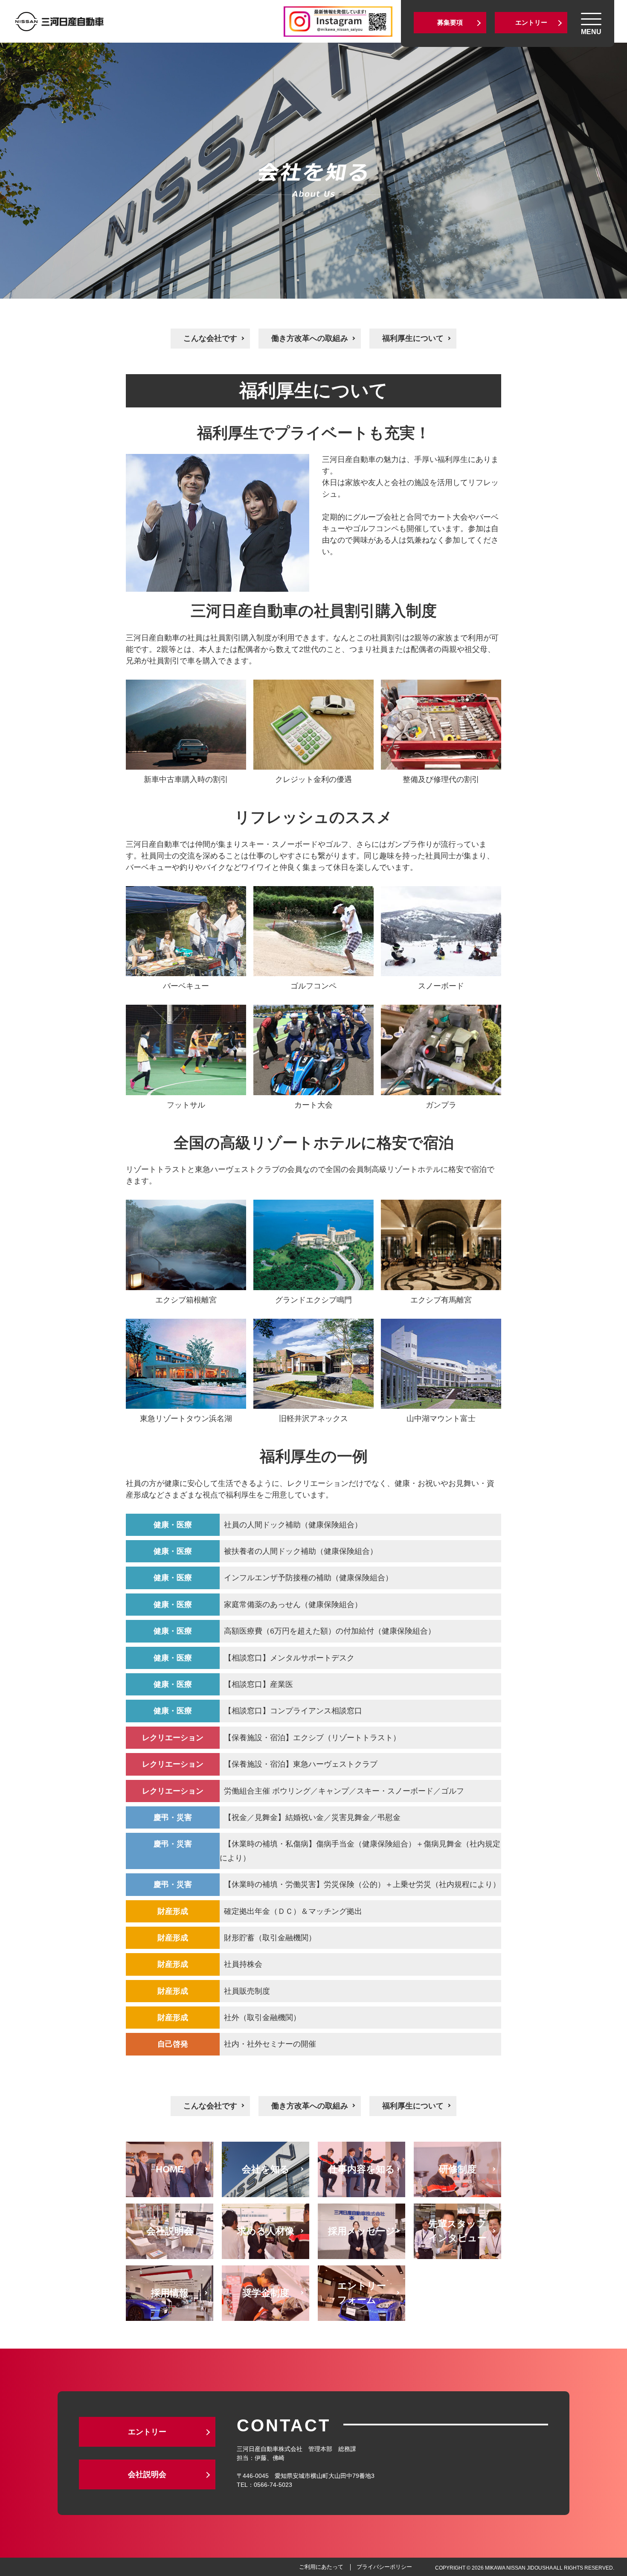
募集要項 (450, 22)
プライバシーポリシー (384, 2567)
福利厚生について (413, 338)
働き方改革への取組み (310, 338)
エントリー (531, 22)
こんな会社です (210, 338)
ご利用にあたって (321, 2567)
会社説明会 (147, 2474)
